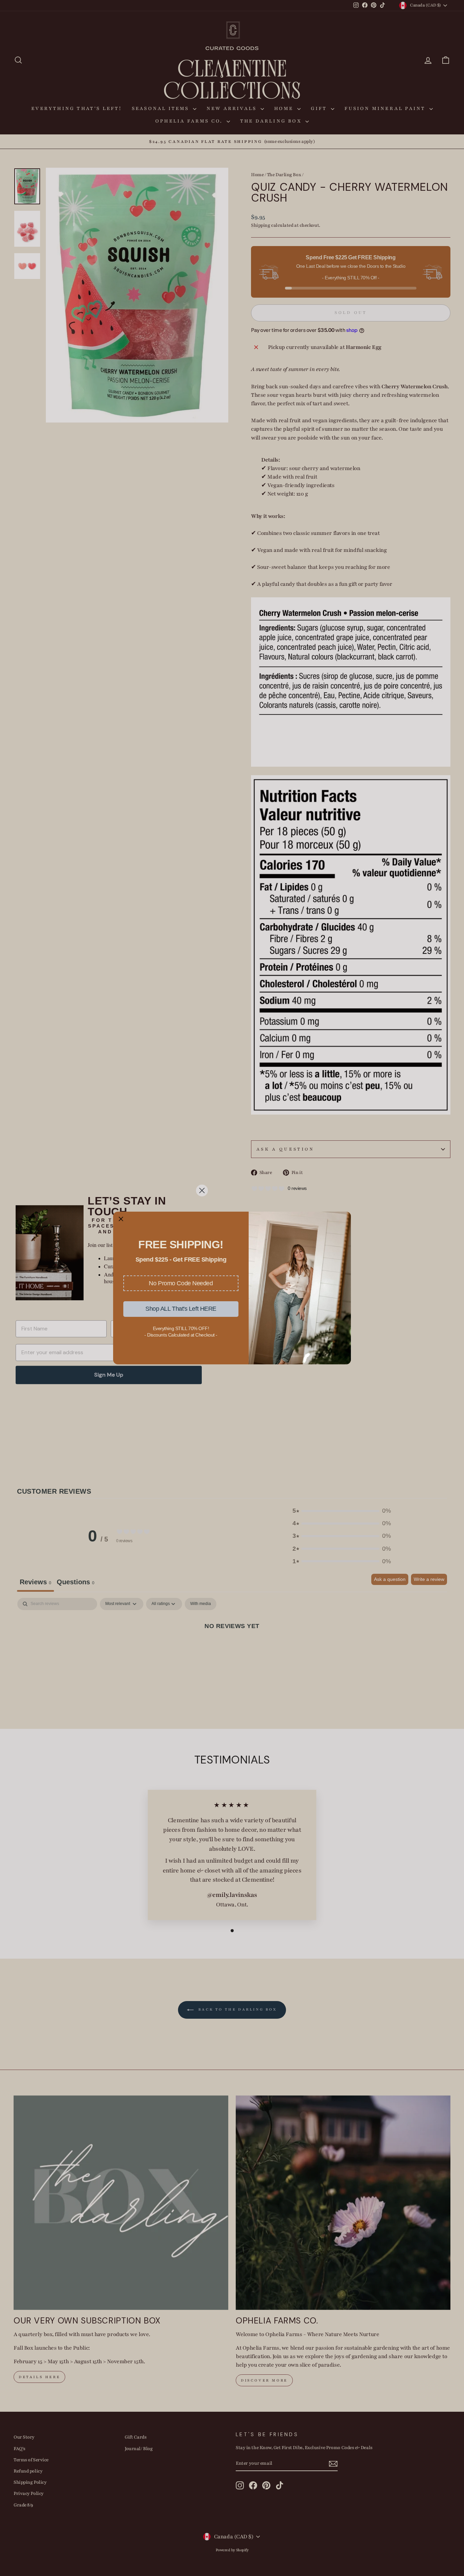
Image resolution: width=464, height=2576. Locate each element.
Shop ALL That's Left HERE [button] (181, 1309)
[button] (181, 1283)
